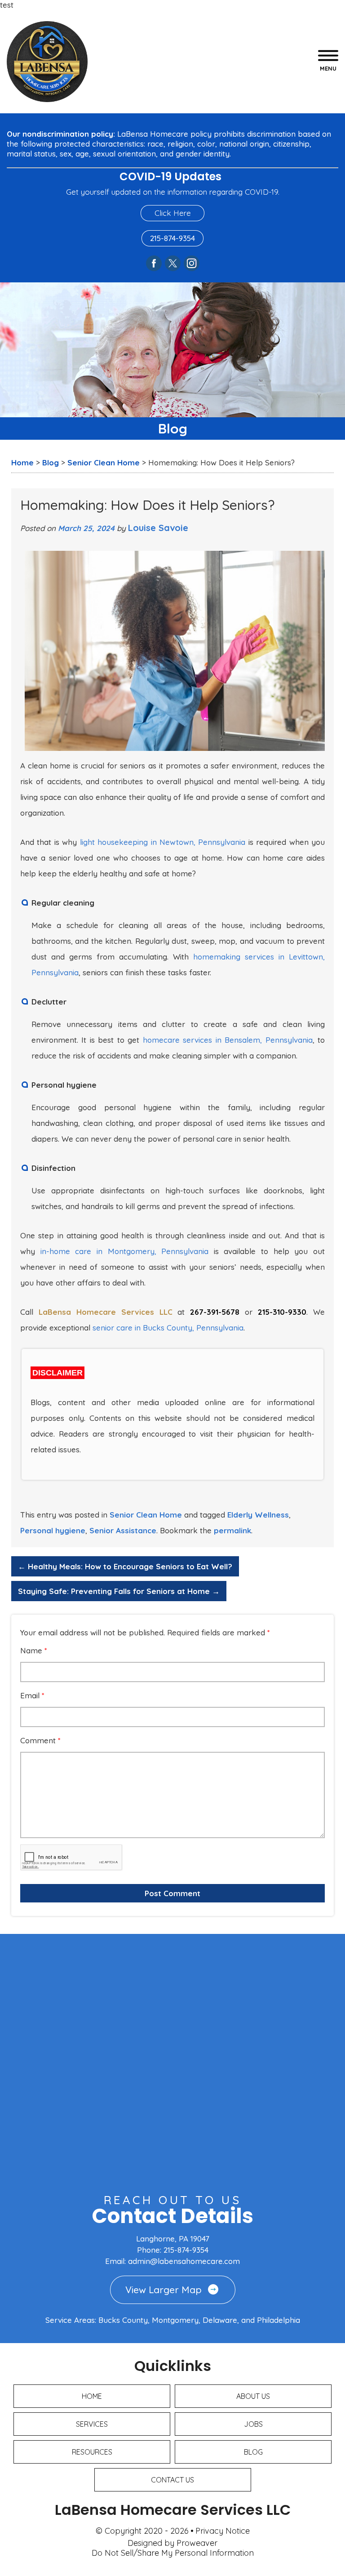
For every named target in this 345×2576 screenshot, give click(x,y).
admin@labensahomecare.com (184, 2261)
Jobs (253, 2424)
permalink (232, 1530)
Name (34, 1651)
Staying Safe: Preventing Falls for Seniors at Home (119, 1591)
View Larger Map (164, 2290)
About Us (253, 2396)
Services (92, 2424)
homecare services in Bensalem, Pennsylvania (228, 1040)
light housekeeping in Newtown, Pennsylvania (163, 842)
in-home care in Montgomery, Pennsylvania (125, 1251)
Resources (92, 2452)
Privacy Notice (223, 2531)
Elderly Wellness (258, 1515)
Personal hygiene (53, 1530)
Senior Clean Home (146, 1515)
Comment (40, 1741)
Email (32, 1696)
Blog (253, 2452)
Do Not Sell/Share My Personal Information (173, 2553)
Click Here (173, 213)
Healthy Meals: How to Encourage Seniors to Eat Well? (125, 1566)
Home (92, 2396)
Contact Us (172, 2480)
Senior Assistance (123, 1530)
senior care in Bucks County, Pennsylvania (168, 1328)
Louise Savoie (158, 528)
